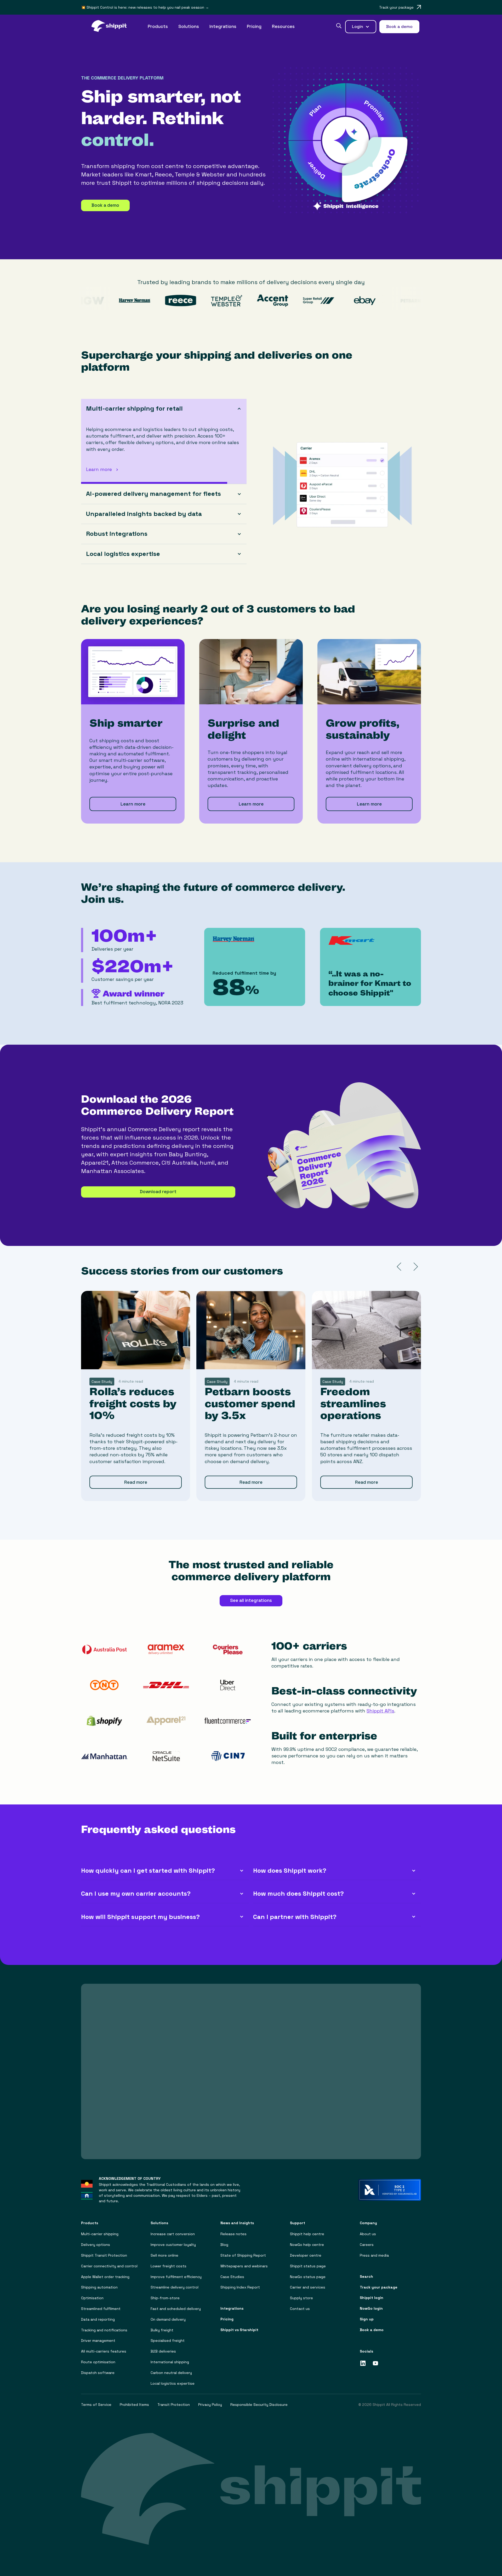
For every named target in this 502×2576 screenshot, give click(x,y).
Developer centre (306, 2255)
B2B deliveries (163, 2351)
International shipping (170, 2362)
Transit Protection (174, 2405)
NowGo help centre (307, 2245)
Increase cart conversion (173, 2234)
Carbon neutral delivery (171, 2373)
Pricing (254, 26)
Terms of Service (96, 2405)
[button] (158, 27)
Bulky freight (162, 2330)
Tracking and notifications (104, 2330)
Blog (224, 2245)
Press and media (374, 2255)
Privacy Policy (210, 2405)
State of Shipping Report (243, 2255)
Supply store (301, 2298)
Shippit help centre (307, 2234)
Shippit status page (308, 2266)
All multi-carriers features (104, 2351)
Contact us (300, 2309)
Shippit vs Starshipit (239, 2330)
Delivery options (96, 2245)
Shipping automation (99, 2287)
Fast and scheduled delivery (176, 2309)
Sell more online (164, 2255)
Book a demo (105, 205)
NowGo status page (308, 2277)
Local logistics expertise (173, 2384)
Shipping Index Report (240, 2287)
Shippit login (372, 2298)
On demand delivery (168, 2319)
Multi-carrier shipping (100, 2234)
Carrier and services (308, 2287)
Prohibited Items (134, 2405)
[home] (112, 27)
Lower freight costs (169, 2266)
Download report (158, 1192)
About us (368, 2234)
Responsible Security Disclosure (259, 2405)
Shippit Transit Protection (104, 2255)
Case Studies (232, 2277)
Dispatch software (98, 2373)
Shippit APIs (380, 1711)
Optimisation (92, 2298)
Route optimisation (98, 2362)
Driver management (98, 2341)
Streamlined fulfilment (101, 2309)
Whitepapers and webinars (244, 2266)
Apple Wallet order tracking (105, 2277)
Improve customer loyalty (173, 2245)
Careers (367, 2245)
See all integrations (251, 1600)
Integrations (223, 26)
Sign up (367, 2319)
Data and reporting (98, 2319)
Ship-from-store (165, 2298)
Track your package (379, 2287)
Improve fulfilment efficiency (176, 2277)
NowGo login (371, 2308)
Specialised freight (168, 2341)
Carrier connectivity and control (109, 2266)
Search (366, 2277)
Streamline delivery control (175, 2287)
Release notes (233, 2234)
